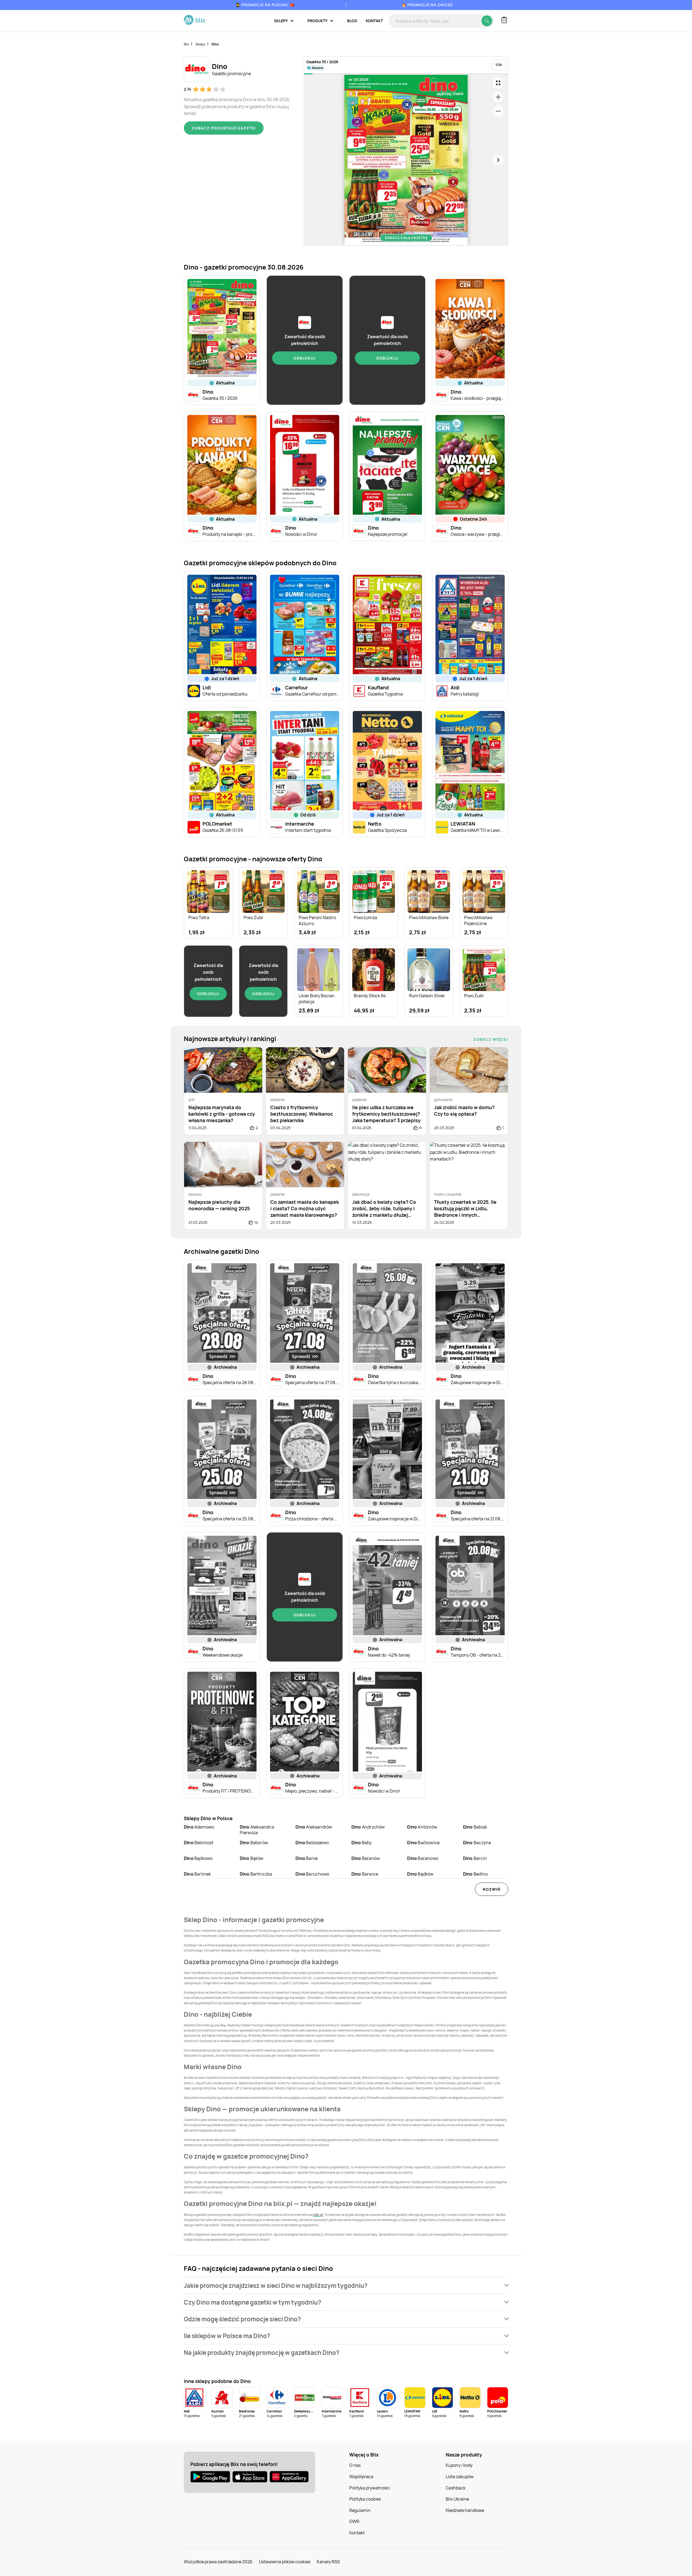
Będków (420, 1874)
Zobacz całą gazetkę (406, 238)
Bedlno (475, 1874)
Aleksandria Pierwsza (257, 1830)
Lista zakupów (460, 2477)
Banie (307, 1858)
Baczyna (477, 1843)
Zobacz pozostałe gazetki (224, 128)
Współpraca (361, 2477)
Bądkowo (198, 1858)
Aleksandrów (314, 1827)
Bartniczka (256, 1874)
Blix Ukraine (457, 2499)
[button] (346, 2286)
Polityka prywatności (370, 2488)
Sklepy (200, 44)
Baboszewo (312, 1843)
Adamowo (199, 1827)
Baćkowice (423, 1843)
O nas (355, 2465)
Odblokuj (305, 358)
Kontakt (374, 21)
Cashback (456, 2488)
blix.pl (318, 2215)
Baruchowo (312, 1874)
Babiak (475, 1827)
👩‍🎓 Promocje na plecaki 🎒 (265, 5)
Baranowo (423, 1858)
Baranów (366, 1858)
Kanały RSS (328, 2562)
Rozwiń (492, 1889)
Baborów (254, 1843)
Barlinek (197, 1874)
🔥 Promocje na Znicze (427, 5)
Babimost (199, 1843)
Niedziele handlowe (465, 2510)
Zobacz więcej (491, 1039)
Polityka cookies (365, 2499)
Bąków (252, 1858)
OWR (354, 2521)
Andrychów (368, 1827)
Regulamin (360, 2510)
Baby (362, 1843)
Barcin (475, 1858)
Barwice (365, 1874)
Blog (352, 21)
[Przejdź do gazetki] (498, 83)
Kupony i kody (459, 2465)
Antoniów (422, 1827)
